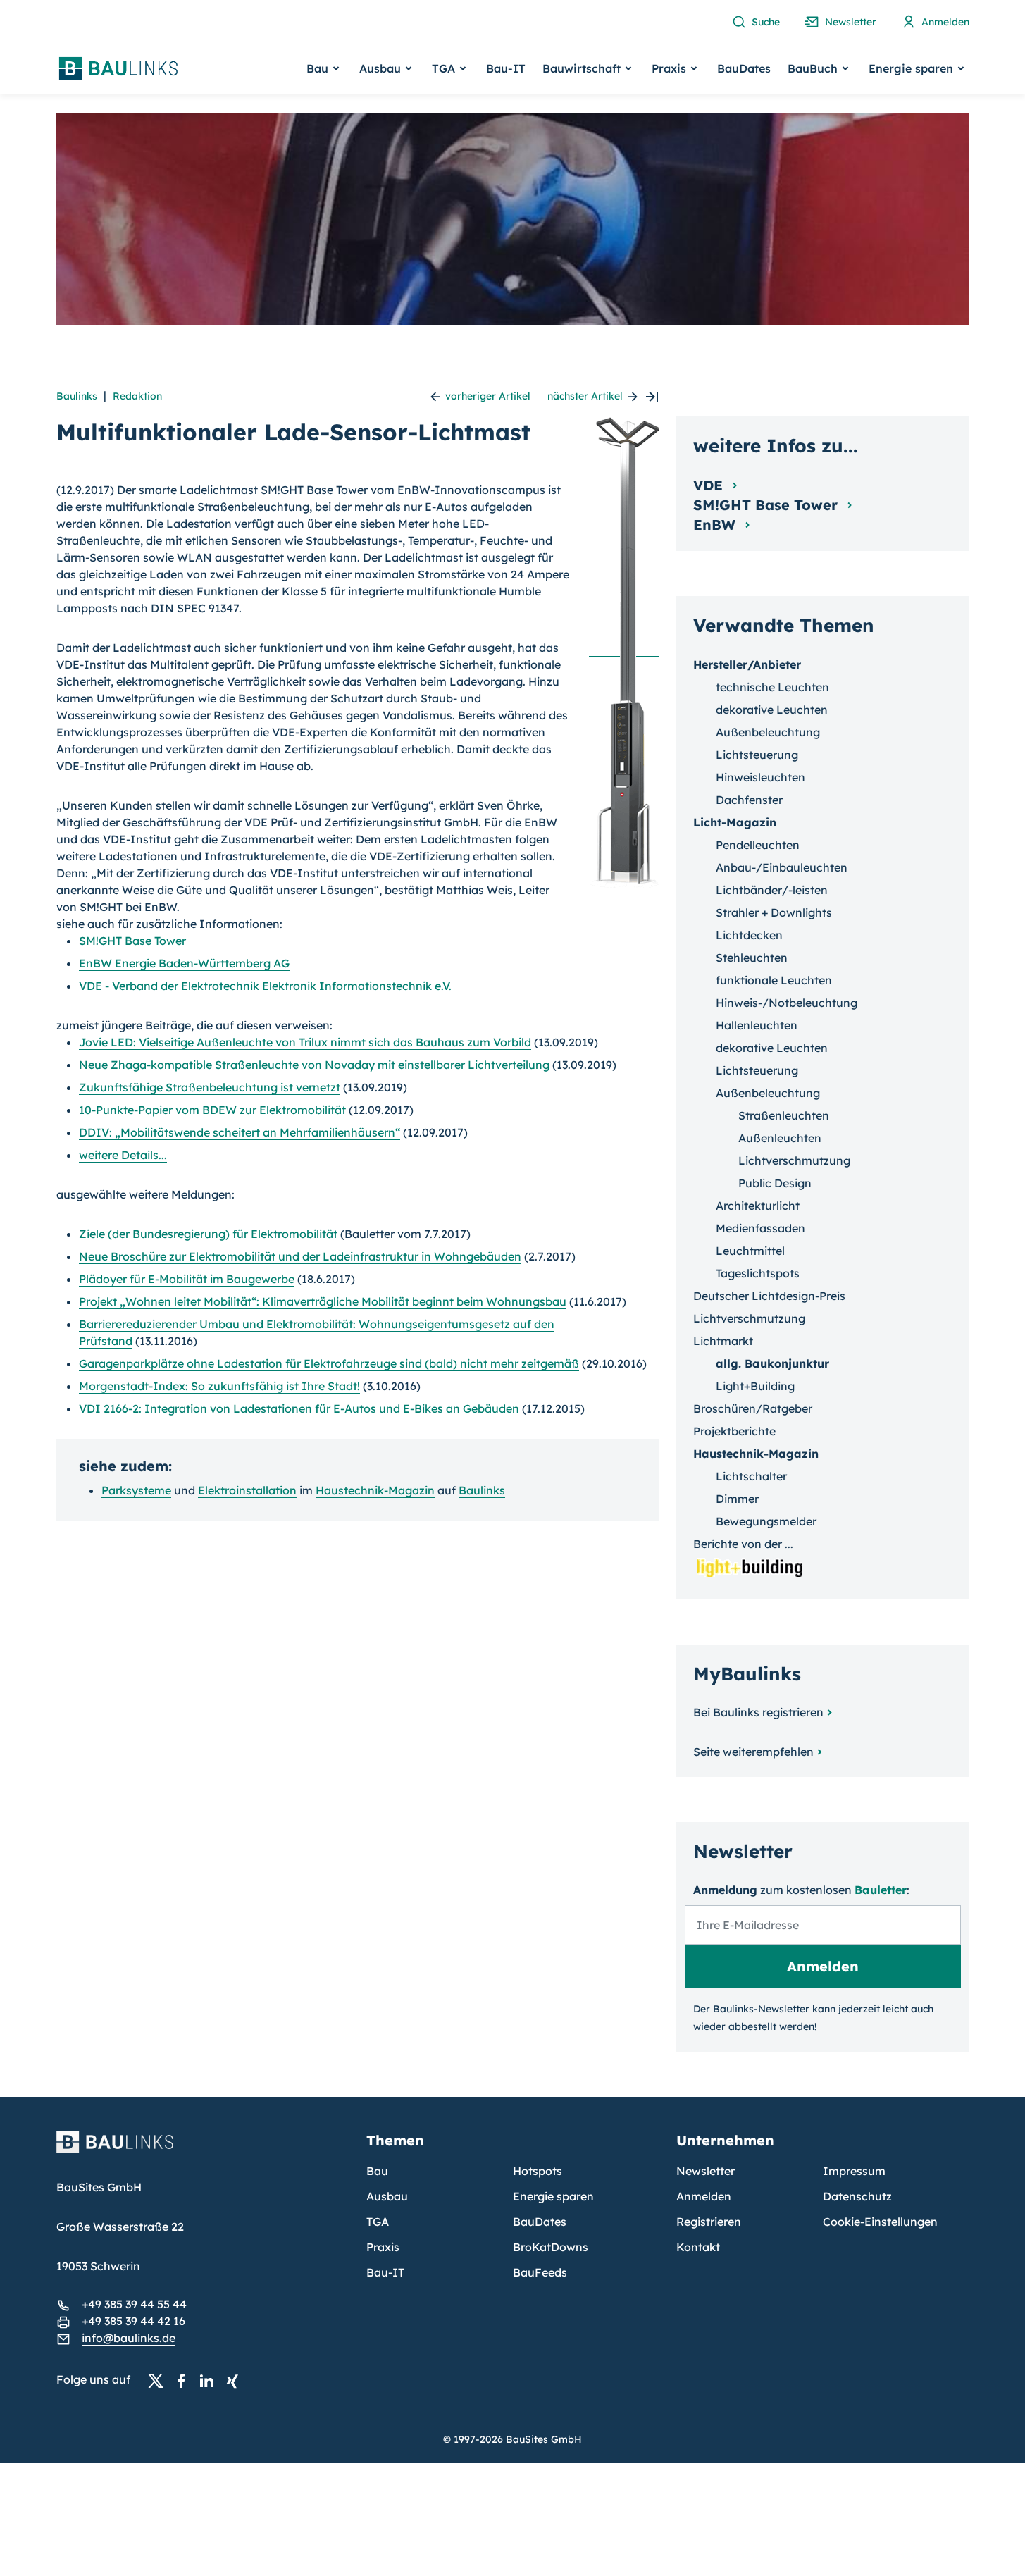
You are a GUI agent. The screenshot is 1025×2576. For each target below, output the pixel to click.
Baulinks (77, 396)
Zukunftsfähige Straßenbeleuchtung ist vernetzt (210, 1087)
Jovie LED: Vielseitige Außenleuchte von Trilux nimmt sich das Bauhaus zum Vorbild (305, 1042)
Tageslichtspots (758, 1273)
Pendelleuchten (758, 845)
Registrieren (709, 2222)
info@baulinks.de (129, 2338)
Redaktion (137, 396)
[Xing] (236, 2380)
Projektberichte (734, 1431)
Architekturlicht (758, 1206)
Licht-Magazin (735, 822)
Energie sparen (553, 2196)
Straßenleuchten (784, 1115)
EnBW (716, 525)
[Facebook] (185, 2380)
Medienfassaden (760, 1228)
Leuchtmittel (750, 1251)
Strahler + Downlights (774, 912)
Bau (377, 2171)
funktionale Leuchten (774, 980)
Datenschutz (857, 2196)
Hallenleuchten (757, 1025)
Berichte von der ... (743, 1544)
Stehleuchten (752, 958)
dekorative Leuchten (772, 710)
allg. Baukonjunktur (772, 1363)
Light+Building (755, 1386)
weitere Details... (123, 1155)
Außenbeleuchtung (768, 732)
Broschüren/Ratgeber (753, 1408)
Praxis (383, 2247)
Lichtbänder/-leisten (772, 890)
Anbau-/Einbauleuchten (782, 867)
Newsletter (706, 2171)
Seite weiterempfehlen (753, 1752)
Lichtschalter (751, 1476)
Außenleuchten (780, 1138)
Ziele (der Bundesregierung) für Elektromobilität (208, 1234)
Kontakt (698, 2247)
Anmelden (704, 2196)
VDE (710, 485)
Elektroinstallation (247, 1490)
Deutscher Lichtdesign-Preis (769, 1296)
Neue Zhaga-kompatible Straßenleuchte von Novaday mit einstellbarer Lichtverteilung (314, 1065)
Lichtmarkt (723, 1341)
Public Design (775, 1183)
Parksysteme (136, 1490)
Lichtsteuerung (757, 755)
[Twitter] (160, 2380)
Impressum (854, 2171)
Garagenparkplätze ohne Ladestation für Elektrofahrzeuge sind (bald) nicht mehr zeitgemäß (329, 1363)
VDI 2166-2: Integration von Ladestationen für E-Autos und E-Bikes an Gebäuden (299, 1408)
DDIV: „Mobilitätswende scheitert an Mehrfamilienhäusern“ (240, 1132)
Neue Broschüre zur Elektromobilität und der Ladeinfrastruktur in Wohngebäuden (300, 1256)
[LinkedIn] (211, 2380)
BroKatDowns (551, 2247)
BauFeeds (540, 2272)
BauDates (744, 68)
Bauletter (881, 1890)
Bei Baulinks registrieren (758, 1712)
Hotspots (538, 2171)
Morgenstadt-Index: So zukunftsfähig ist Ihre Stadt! (219, 1386)
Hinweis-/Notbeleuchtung (787, 1003)
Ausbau (387, 2196)
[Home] (203, 2150)
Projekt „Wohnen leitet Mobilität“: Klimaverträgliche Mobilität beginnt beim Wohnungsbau (323, 1301)
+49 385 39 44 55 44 (134, 2304)
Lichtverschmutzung (794, 1160)
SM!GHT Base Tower (132, 941)
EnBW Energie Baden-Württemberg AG (184, 963)
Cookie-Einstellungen (880, 2222)
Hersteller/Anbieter (747, 664)
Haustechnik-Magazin (375, 1490)
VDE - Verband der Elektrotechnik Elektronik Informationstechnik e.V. (265, 986)
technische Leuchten (772, 687)
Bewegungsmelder (766, 1521)
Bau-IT (506, 68)
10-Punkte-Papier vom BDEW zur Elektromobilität (212, 1110)
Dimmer (737, 1499)
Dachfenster (749, 800)
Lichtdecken (749, 935)
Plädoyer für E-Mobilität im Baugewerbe (187, 1279)
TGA (378, 2222)
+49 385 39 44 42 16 (133, 2321)
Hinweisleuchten (760, 777)
